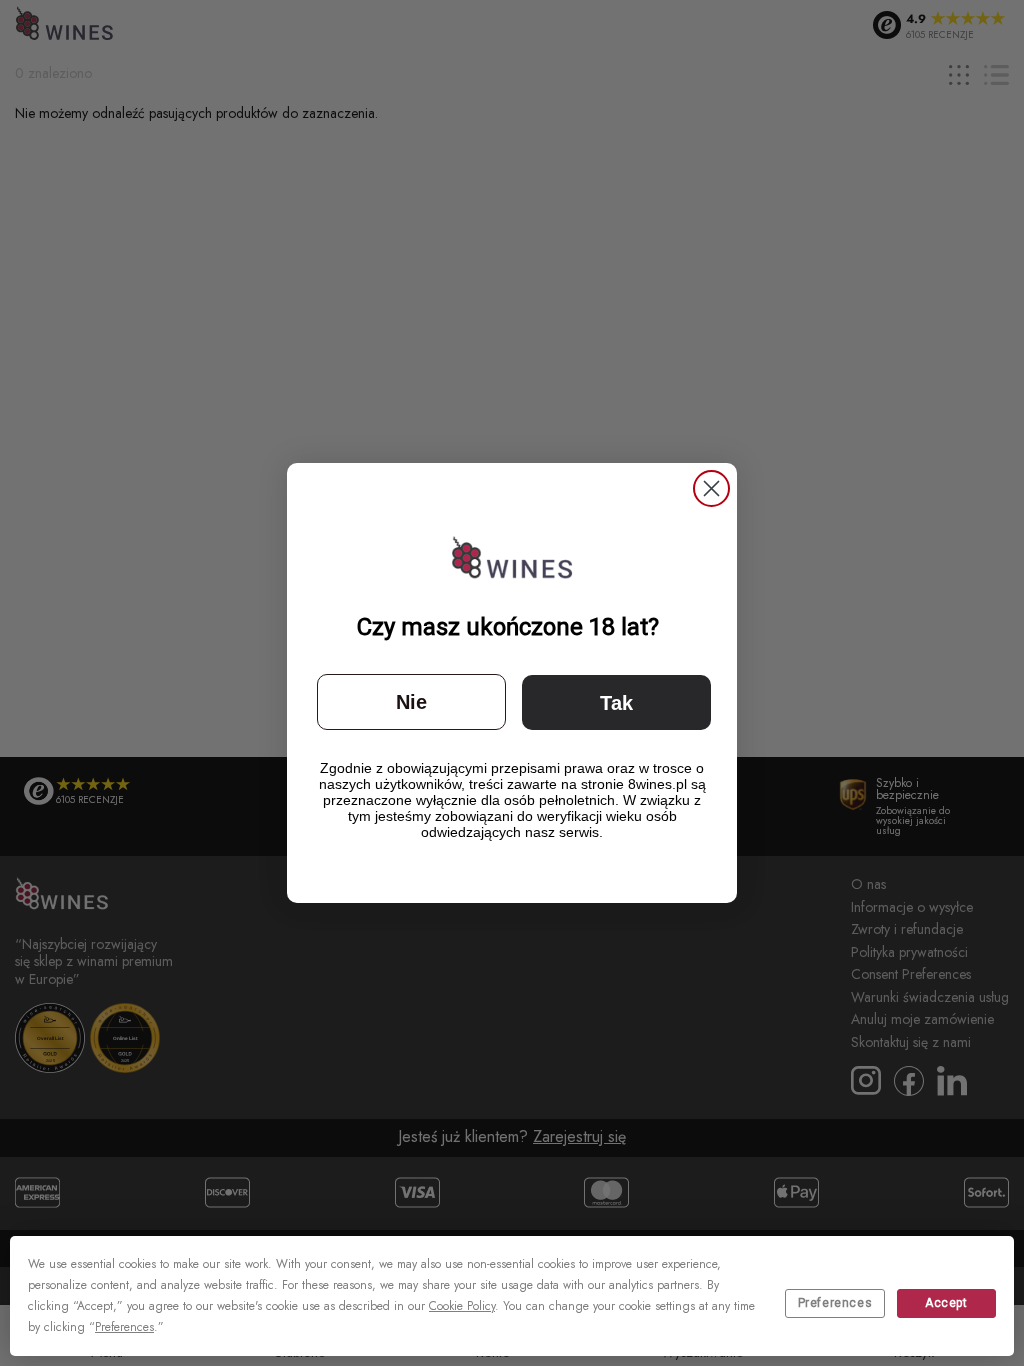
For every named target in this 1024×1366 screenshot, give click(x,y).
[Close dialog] (711, 488)
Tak (616, 703)
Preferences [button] (124, 1327)
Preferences (835, 1303)
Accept (946, 1303)
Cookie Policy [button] (462, 1306)
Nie (411, 702)
